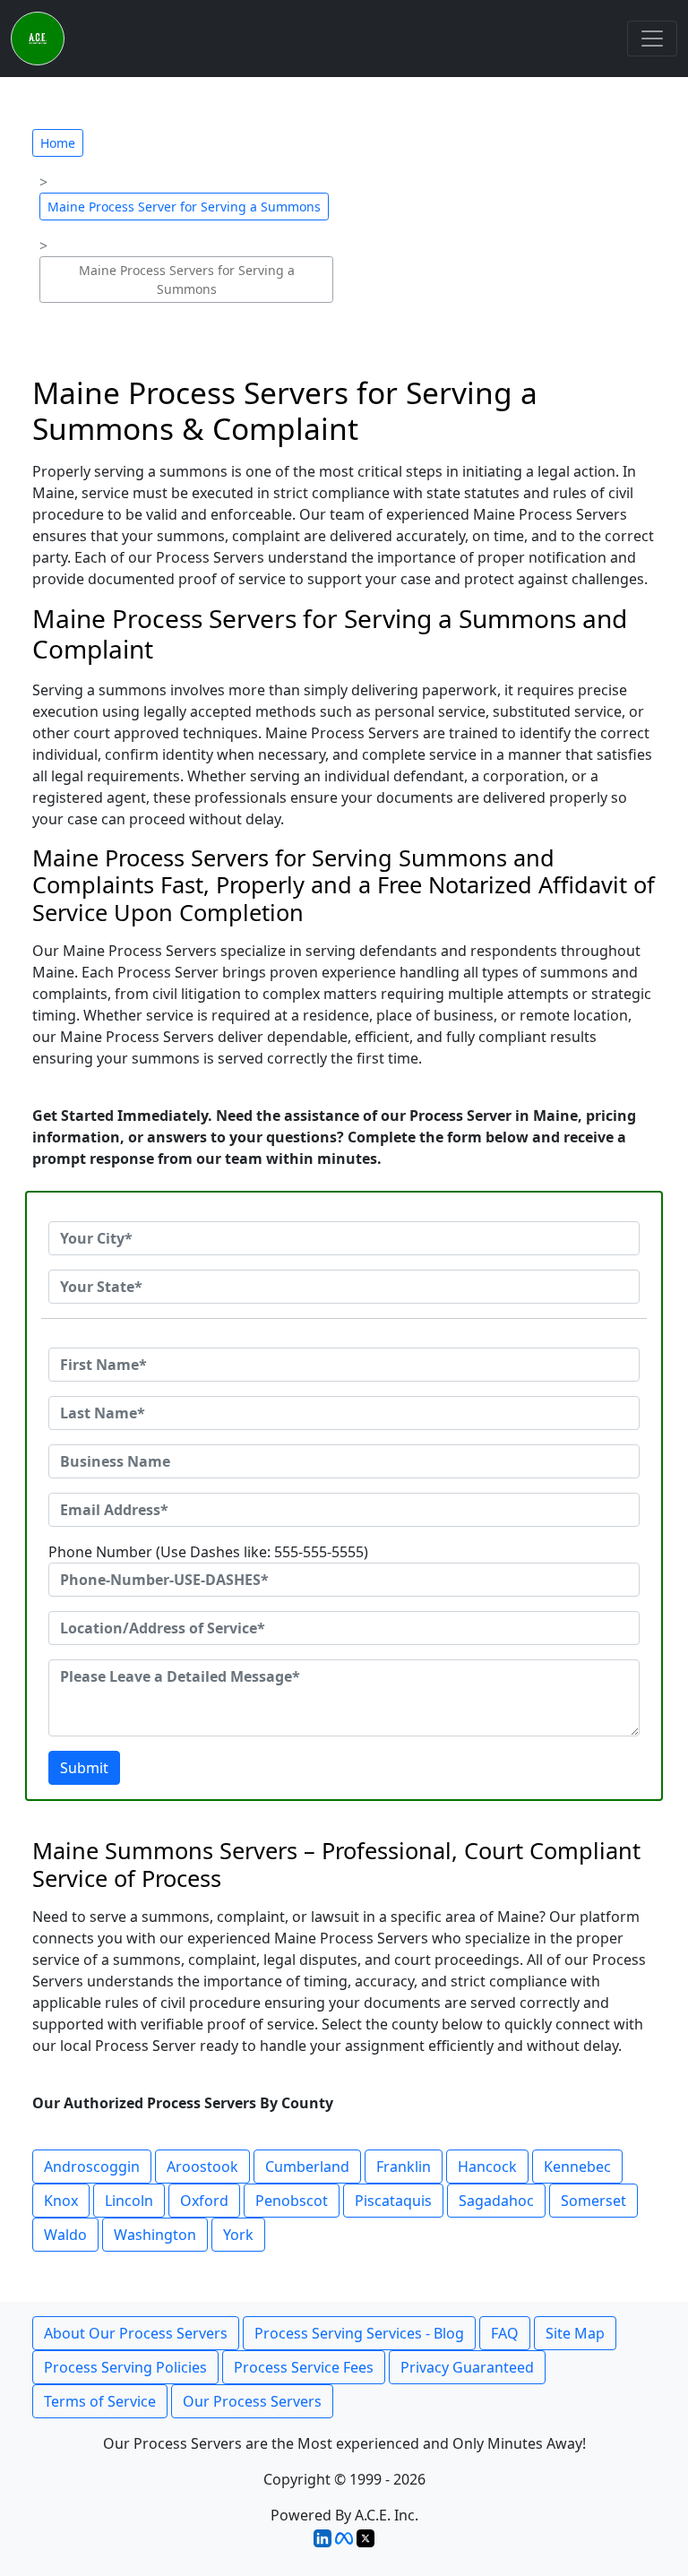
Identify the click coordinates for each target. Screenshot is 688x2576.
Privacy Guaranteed (467, 2367)
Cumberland (307, 2167)
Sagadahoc (496, 2201)
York (238, 2235)
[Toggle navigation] (652, 39)
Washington (155, 2235)
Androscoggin (92, 2167)
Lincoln (129, 2201)
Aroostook (202, 2167)
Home (58, 143)
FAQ (505, 2333)
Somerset (593, 2201)
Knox (61, 2201)
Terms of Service (100, 2401)
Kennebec (577, 2167)
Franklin (404, 2167)
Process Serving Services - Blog (359, 2333)
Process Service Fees (304, 2367)
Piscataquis (393, 2201)
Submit (84, 1768)
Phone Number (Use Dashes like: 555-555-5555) (208, 1552)
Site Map (575, 2333)
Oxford (204, 2201)
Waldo (65, 2235)
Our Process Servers (252, 2401)
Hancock (487, 2167)
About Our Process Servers (136, 2333)
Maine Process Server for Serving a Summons (184, 207)
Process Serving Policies (125, 2367)
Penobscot (292, 2201)
